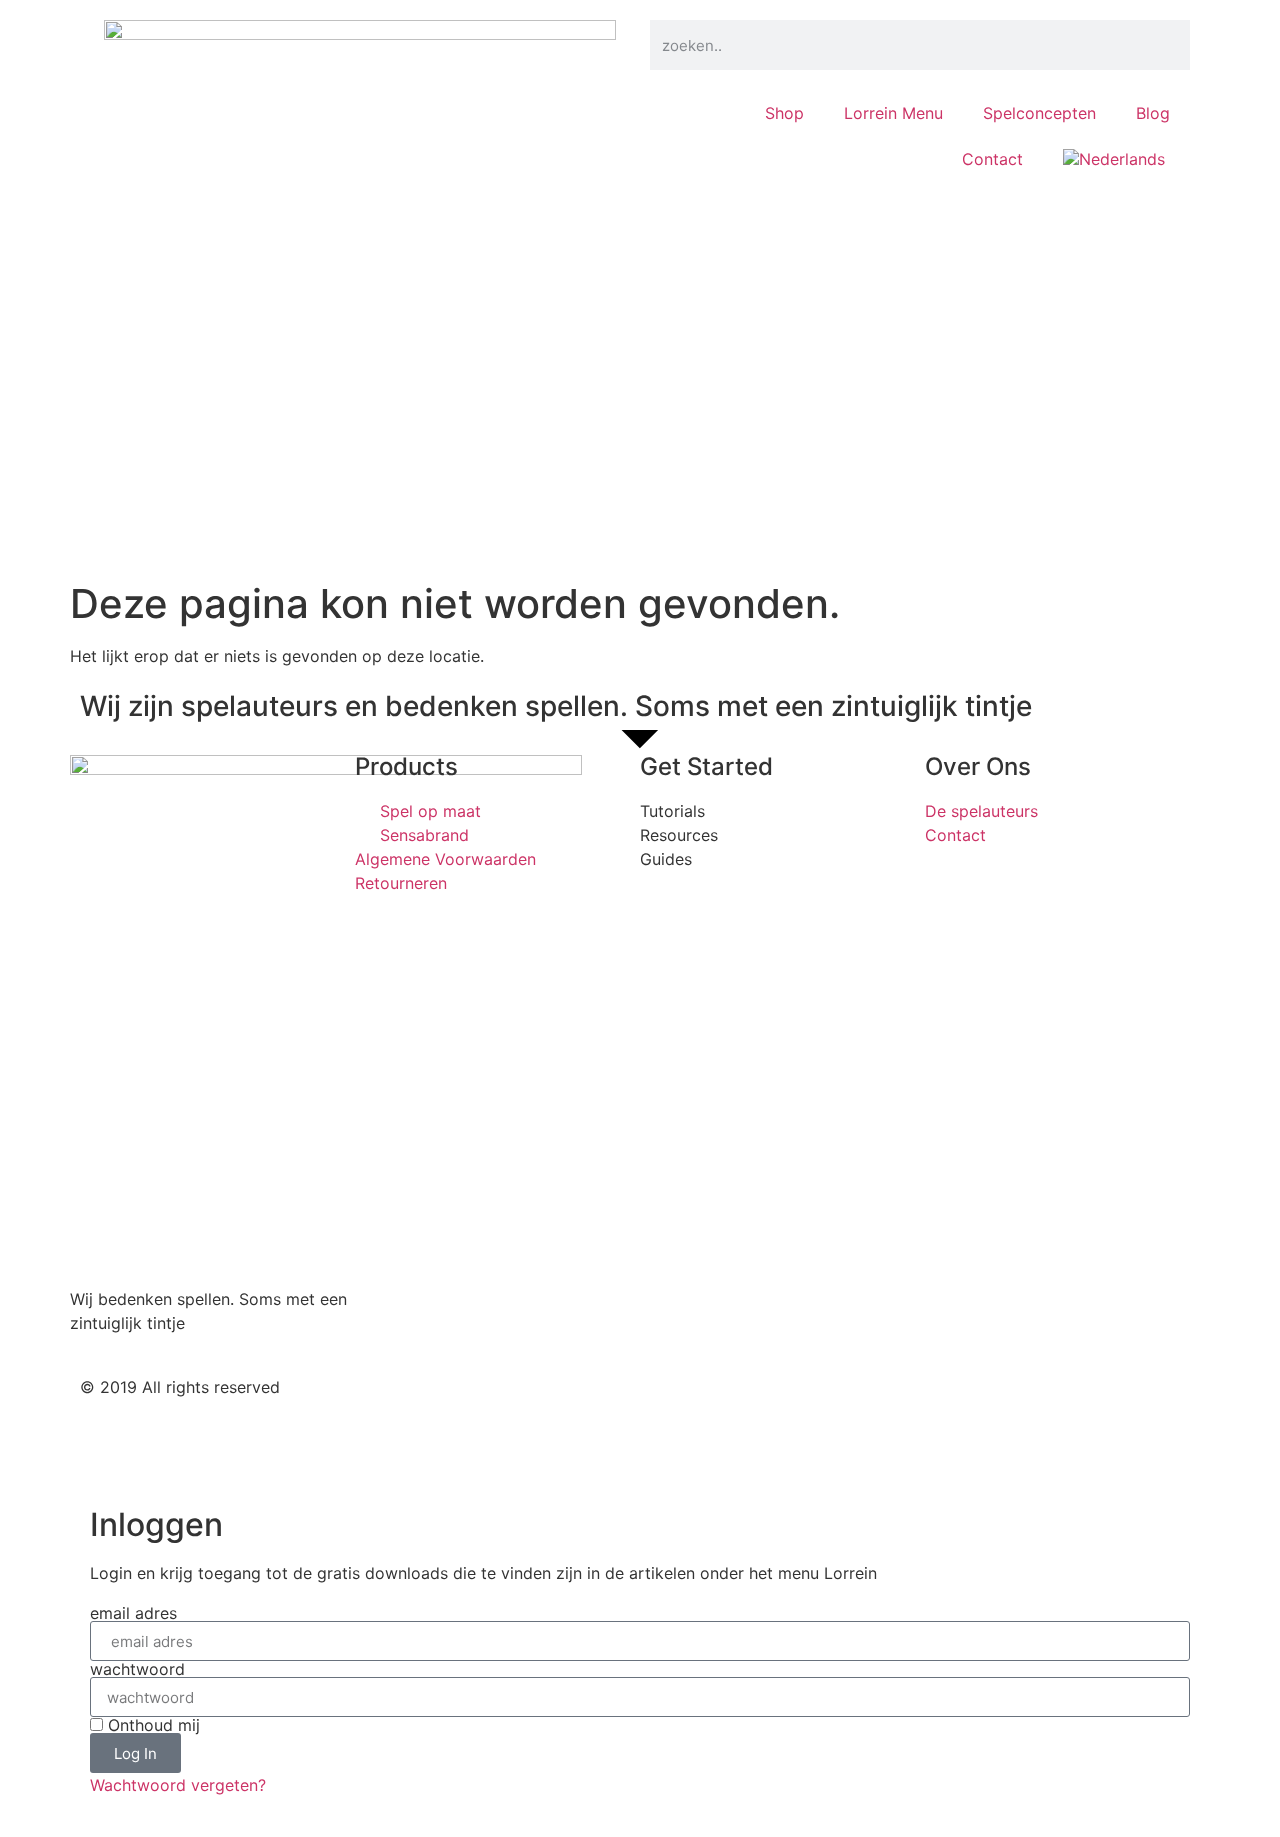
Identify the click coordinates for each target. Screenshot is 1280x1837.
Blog (1153, 113)
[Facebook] (730, 1404)
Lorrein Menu (893, 113)
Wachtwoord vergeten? (178, 1785)
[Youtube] (785, 1404)
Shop (784, 113)
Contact (992, 159)
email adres (133, 1613)
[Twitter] (675, 1404)
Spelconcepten (1039, 113)
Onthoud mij (151, 1725)
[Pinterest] (840, 1404)
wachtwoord (137, 1669)
